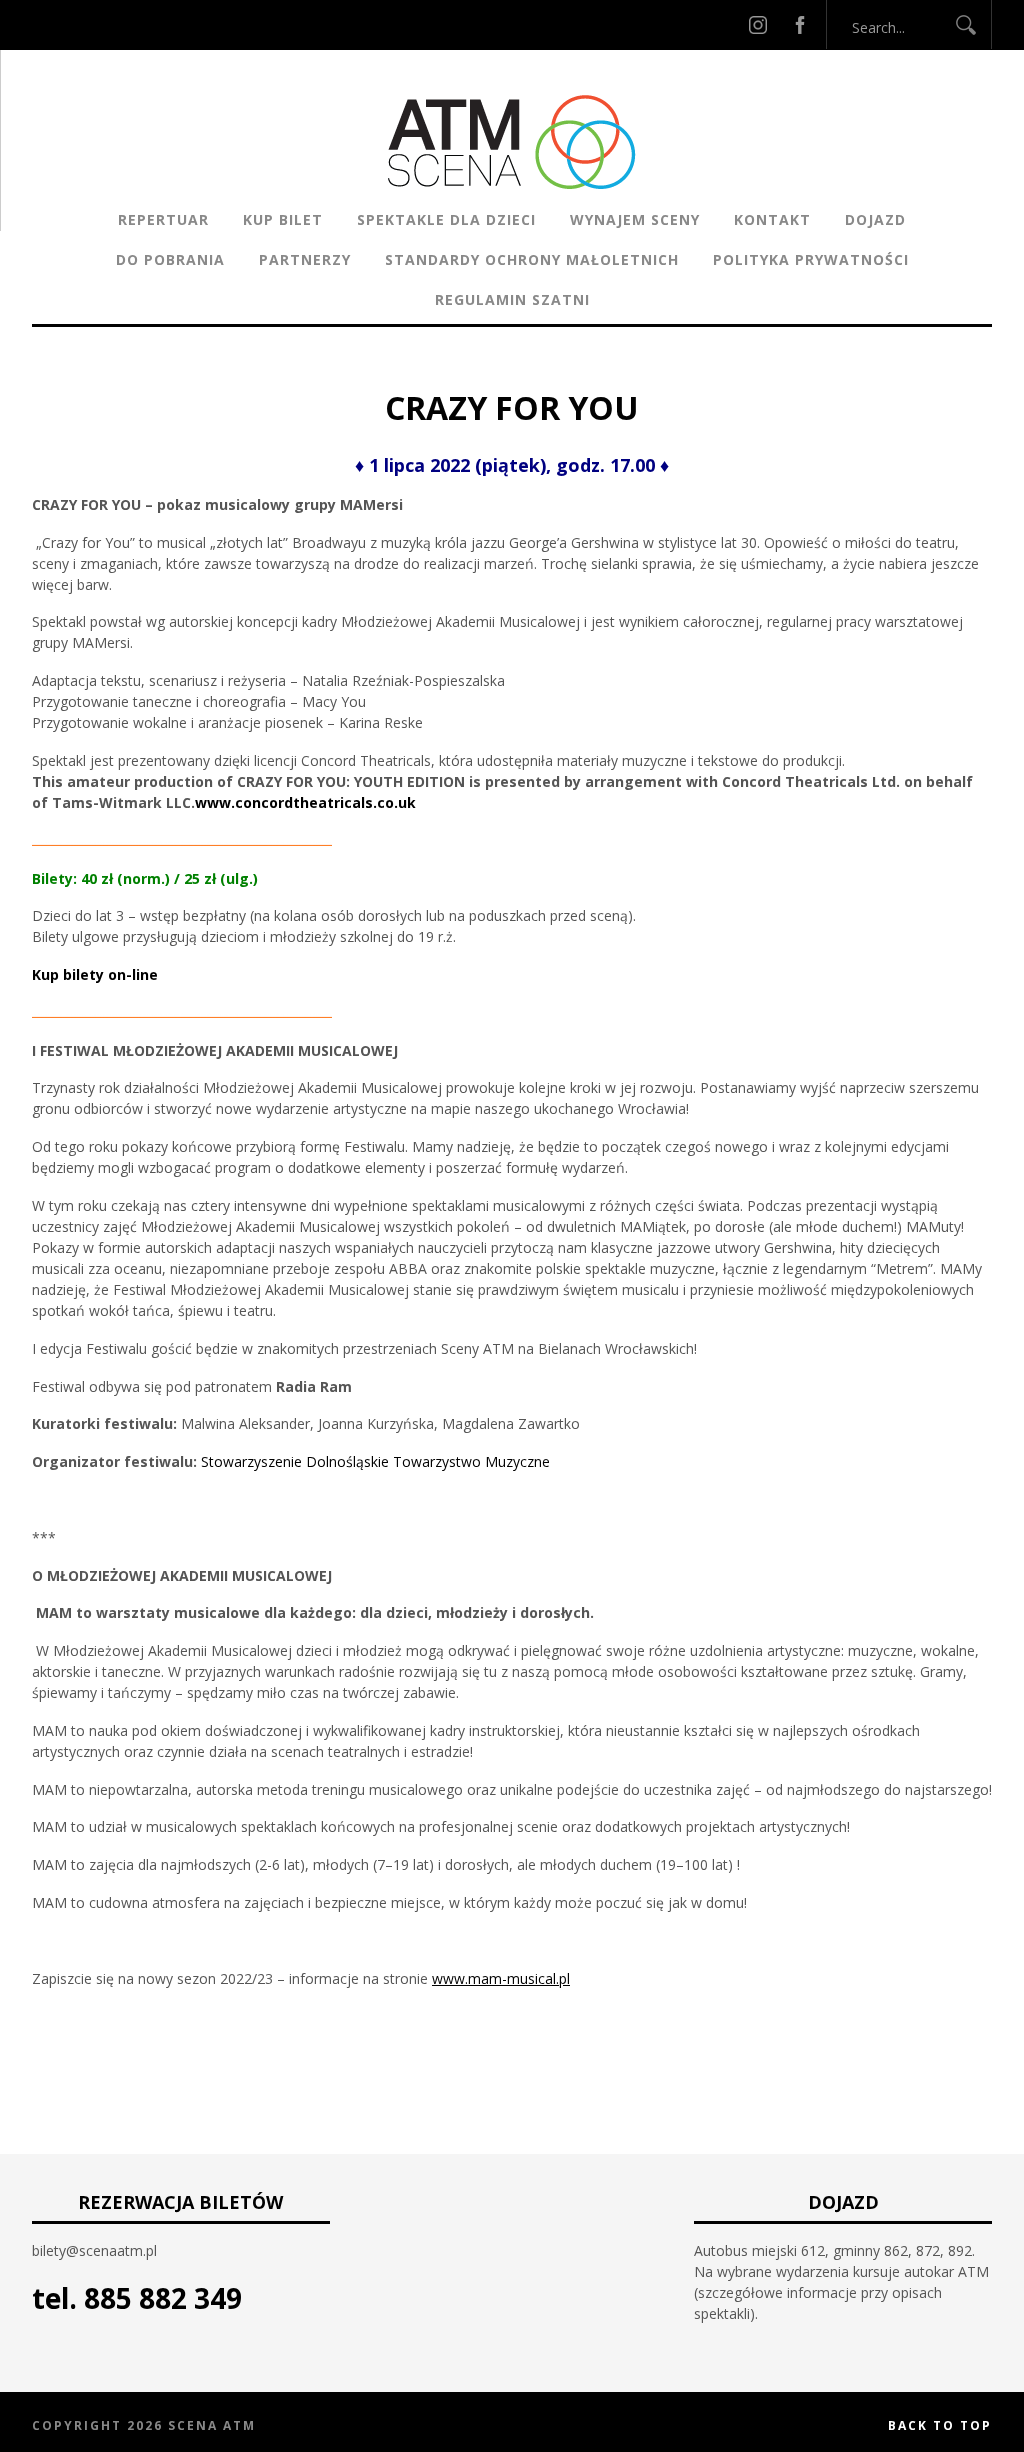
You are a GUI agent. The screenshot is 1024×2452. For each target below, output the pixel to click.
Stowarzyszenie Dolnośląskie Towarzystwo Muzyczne (375, 1461)
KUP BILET (283, 219)
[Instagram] (758, 24)
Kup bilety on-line (95, 974)
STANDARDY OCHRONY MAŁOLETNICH (532, 259)
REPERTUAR (163, 219)
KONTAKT (772, 219)
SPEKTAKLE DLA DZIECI (446, 219)
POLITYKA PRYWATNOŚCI (811, 259)
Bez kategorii (441, 374)
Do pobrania (170, 259)
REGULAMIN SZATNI (512, 299)
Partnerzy (305, 259)
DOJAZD (875, 219)
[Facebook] (800, 24)
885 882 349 (163, 2298)
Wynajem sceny (635, 219)
